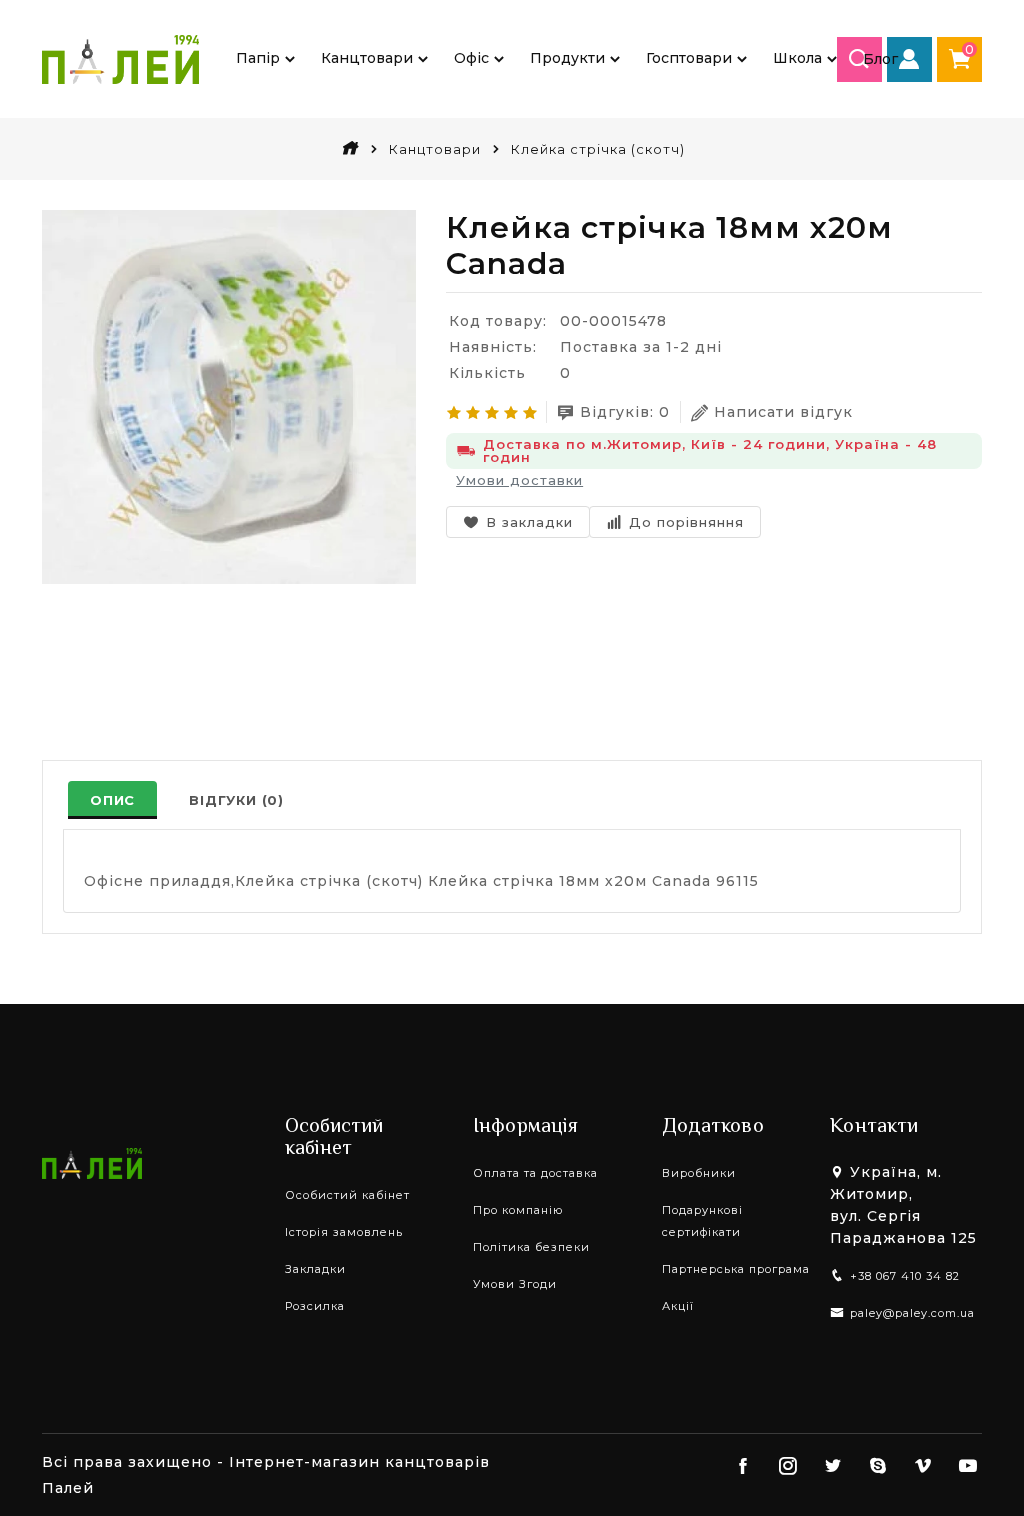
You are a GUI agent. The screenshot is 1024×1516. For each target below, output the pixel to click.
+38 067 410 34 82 (905, 1276)
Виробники (699, 1173)
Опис (112, 800)
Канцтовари (435, 149)
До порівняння (686, 522)
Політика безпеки (531, 1247)
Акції (678, 1306)
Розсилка (315, 1306)
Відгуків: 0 (625, 412)
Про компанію (518, 1210)
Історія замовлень (344, 1232)
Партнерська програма (736, 1269)
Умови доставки (519, 480)
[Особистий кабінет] (909, 59)
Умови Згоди (515, 1284)
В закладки (529, 522)
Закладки (315, 1269)
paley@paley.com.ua (912, 1313)
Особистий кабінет (347, 1195)
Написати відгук (783, 412)
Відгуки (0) (236, 800)
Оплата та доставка (535, 1173)
